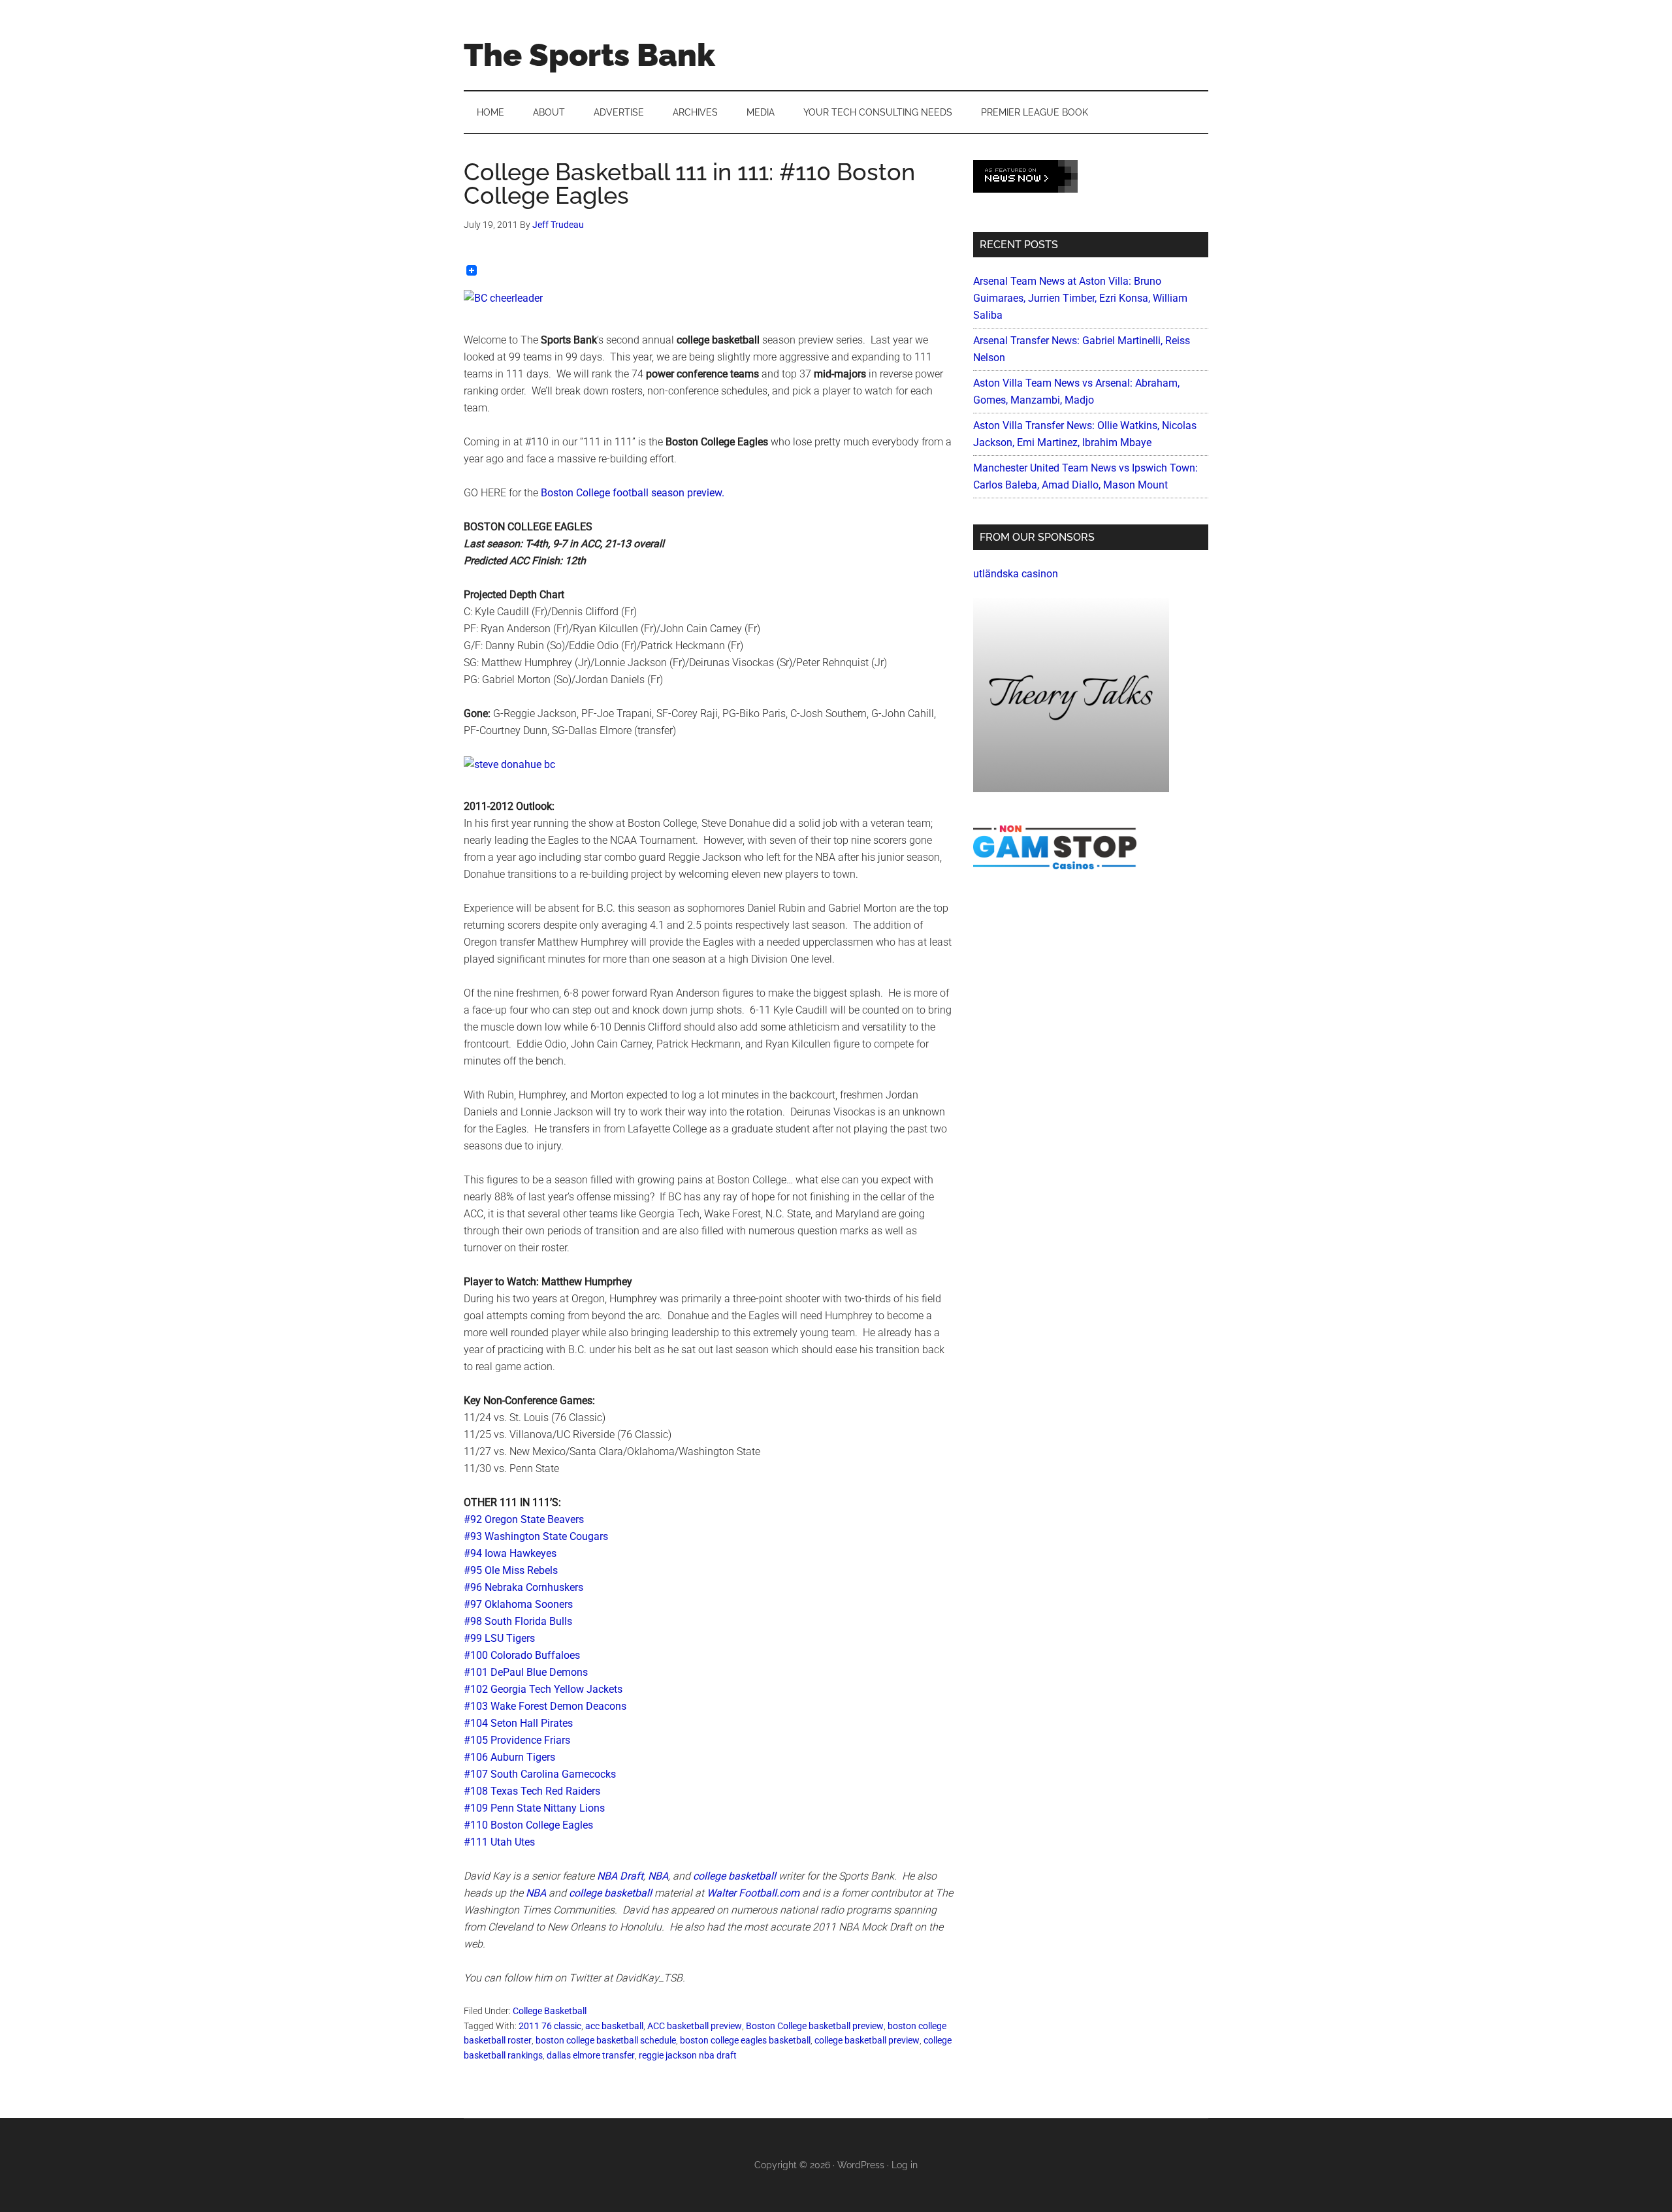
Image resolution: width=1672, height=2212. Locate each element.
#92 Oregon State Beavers (524, 1519)
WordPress (861, 2165)
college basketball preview (867, 2040)
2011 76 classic (550, 2026)
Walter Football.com (753, 1893)
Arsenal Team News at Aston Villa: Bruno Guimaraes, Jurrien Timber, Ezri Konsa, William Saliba (1080, 298)
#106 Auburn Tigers (509, 1757)
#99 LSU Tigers (499, 1638)
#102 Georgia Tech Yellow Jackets (543, 1689)
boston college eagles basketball (745, 2040)
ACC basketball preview (695, 2026)
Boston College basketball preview (815, 2026)
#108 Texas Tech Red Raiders (532, 1791)
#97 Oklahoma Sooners (518, 1604)
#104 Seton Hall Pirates (518, 1723)
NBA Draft (620, 1876)
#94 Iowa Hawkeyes (510, 1553)
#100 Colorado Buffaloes (522, 1655)
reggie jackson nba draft (688, 2055)
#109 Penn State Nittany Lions (534, 1808)
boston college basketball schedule (606, 2040)
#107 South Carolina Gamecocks (540, 1774)
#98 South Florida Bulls (518, 1621)
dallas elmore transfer (591, 2055)
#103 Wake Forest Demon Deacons (545, 1706)
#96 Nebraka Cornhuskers (523, 1587)
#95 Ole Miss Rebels (511, 1570)
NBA (658, 1876)
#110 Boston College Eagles (528, 1825)
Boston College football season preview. (633, 493)
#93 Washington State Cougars (536, 1536)
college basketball (734, 1876)
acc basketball (614, 2026)
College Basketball (550, 2011)
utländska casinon (1016, 574)
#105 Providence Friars (517, 1740)
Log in (905, 2165)
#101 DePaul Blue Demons (526, 1672)
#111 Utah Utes (499, 1842)
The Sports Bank (589, 55)
